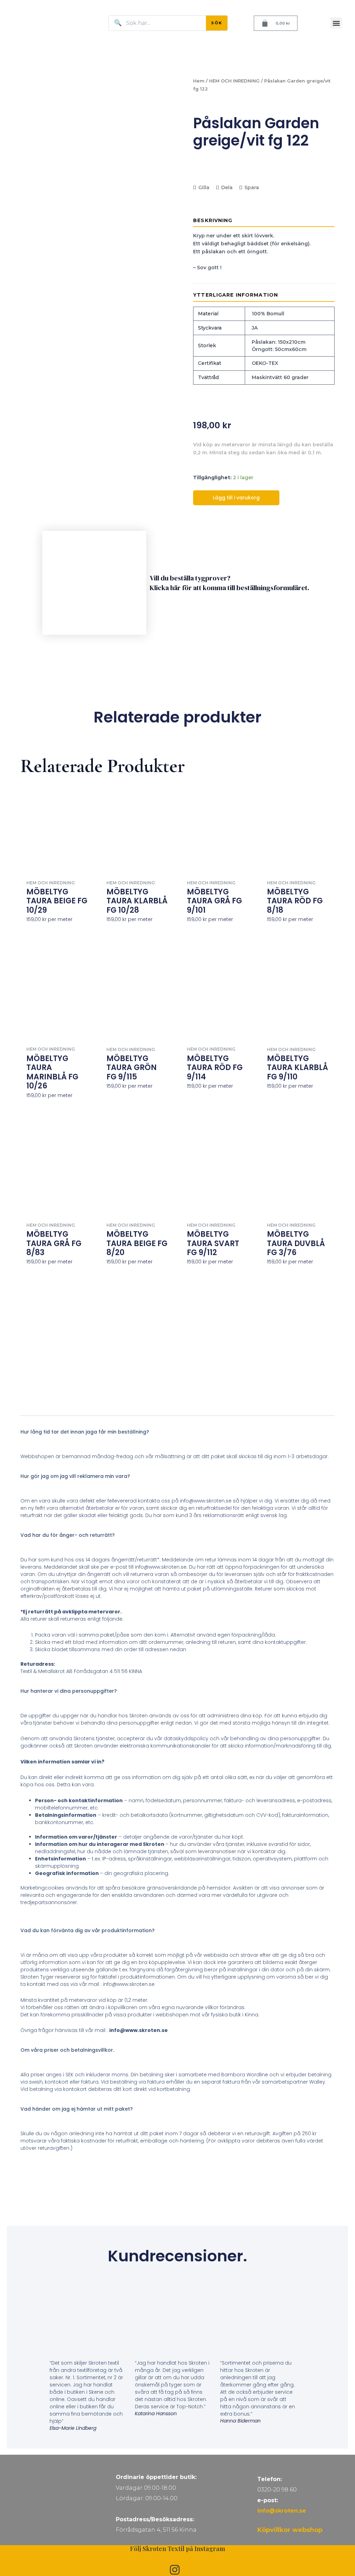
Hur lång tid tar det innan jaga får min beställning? (85, 1432)
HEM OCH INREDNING (234, 81)
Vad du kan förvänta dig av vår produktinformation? (88, 1930)
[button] (336, 23)
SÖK (217, 23)
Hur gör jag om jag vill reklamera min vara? (75, 1476)
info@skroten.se (282, 2511)
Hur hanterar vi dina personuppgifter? (69, 1691)
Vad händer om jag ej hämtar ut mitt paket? (77, 2109)
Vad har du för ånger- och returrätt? (68, 1535)
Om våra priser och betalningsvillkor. (67, 2050)
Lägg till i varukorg (236, 498)
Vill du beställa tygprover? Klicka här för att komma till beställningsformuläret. (230, 583)
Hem (199, 81)
